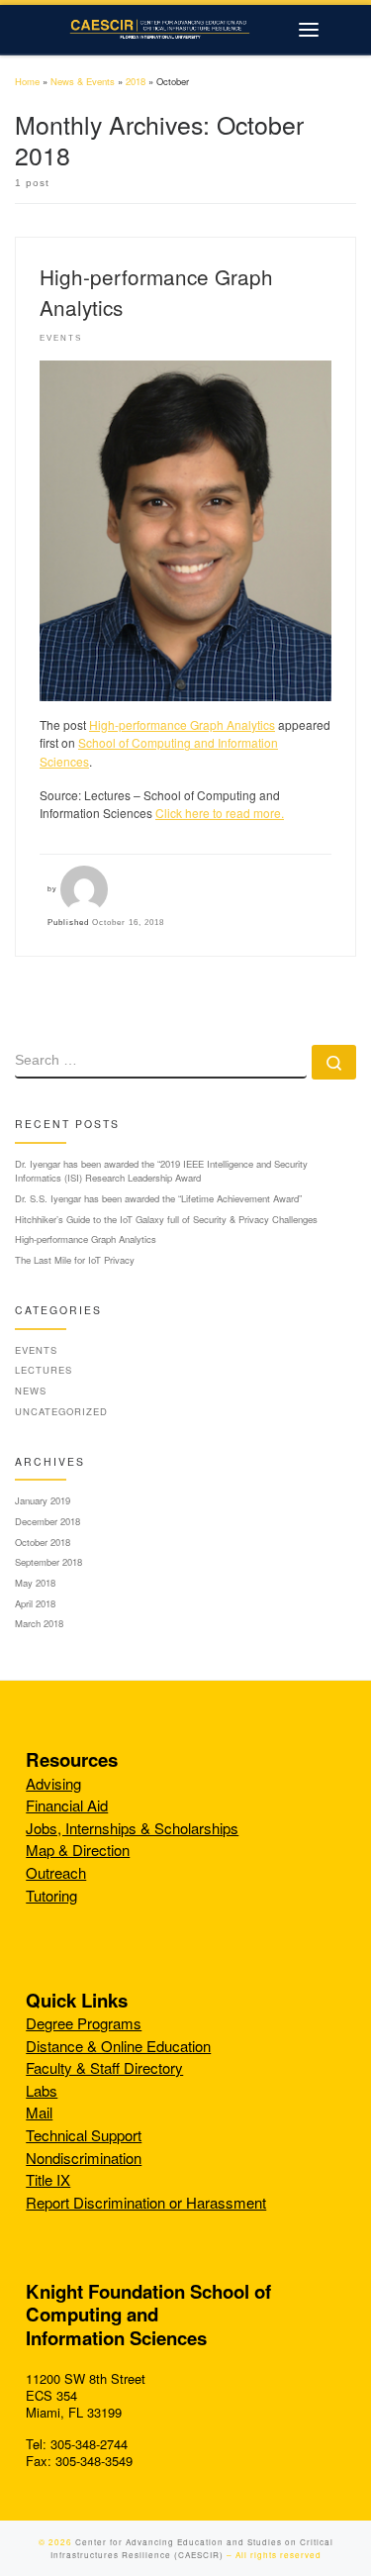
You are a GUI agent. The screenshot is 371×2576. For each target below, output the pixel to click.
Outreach (56, 1872)
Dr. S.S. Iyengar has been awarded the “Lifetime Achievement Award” (158, 1198)
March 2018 (39, 1623)
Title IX (48, 2179)
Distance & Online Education (118, 2046)
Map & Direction (78, 1850)
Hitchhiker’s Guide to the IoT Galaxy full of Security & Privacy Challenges (166, 1219)
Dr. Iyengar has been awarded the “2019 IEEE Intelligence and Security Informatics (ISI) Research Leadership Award (161, 1171)
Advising (53, 1783)
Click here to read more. (220, 813)
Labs (42, 2090)
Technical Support (84, 2135)
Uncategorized (61, 1411)
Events (36, 1350)
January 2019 (43, 1500)
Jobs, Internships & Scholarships (132, 1828)
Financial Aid (67, 1805)
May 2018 (35, 1583)
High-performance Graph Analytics (182, 724)
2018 (136, 81)
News (31, 1391)
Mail (39, 2112)
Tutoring (51, 1895)
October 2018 (43, 1542)
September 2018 (48, 1562)
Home (27, 81)
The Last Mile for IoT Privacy (75, 1260)
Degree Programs (84, 2023)
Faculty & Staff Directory (104, 2067)
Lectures (44, 1370)
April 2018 (35, 1603)
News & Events (83, 81)
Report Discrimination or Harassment (146, 2202)
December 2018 (47, 1521)
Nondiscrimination (84, 2158)
